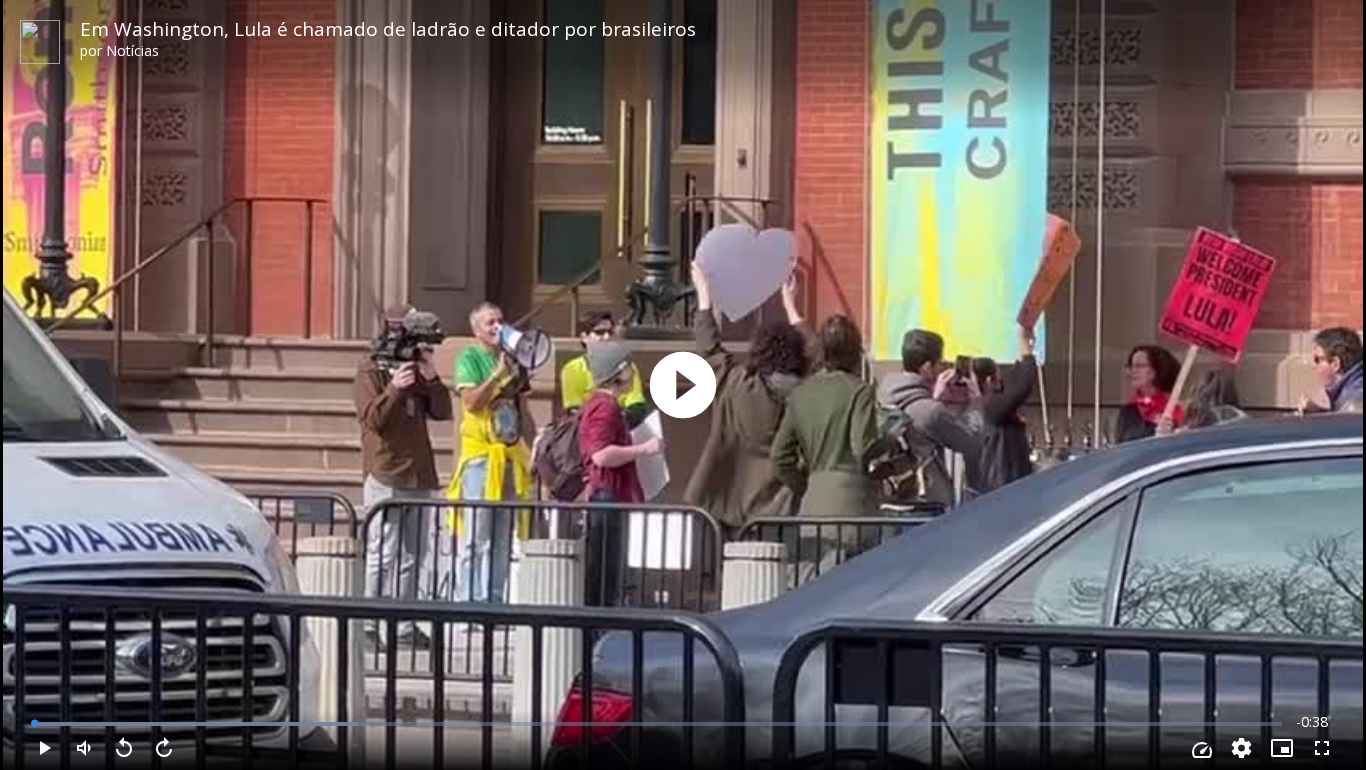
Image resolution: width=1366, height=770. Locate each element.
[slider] (658, 724)
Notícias (132, 50)
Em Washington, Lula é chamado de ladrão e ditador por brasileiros (388, 29)
